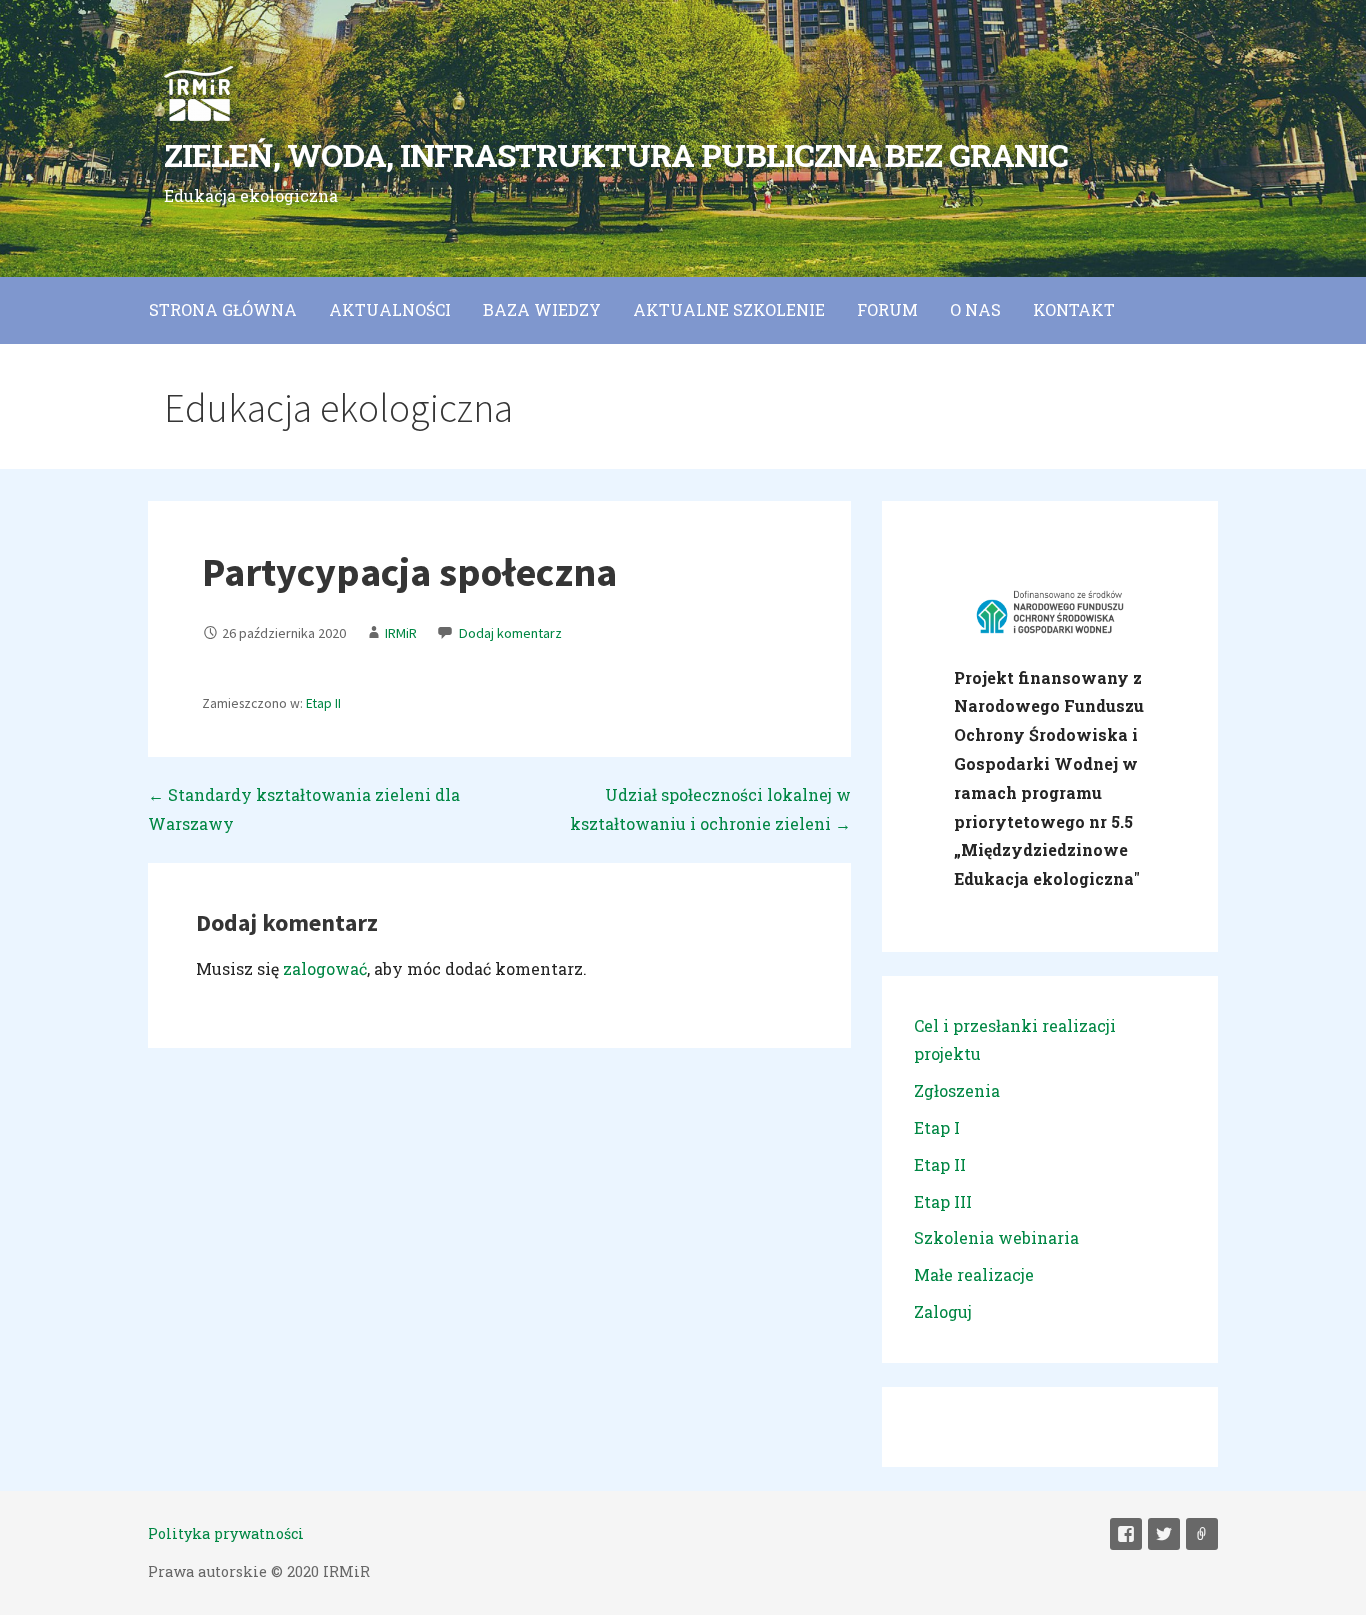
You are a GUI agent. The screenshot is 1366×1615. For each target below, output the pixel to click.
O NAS (975, 309)
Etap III (943, 1201)
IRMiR (401, 633)
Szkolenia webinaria (996, 1237)
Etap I (937, 1127)
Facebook (1126, 1534)
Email (1202, 1534)
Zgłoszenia (957, 1090)
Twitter (1164, 1534)
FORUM (887, 309)
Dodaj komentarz (510, 633)
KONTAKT (1074, 309)
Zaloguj (943, 1311)
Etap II (323, 703)
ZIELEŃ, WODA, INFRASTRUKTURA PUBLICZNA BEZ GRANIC (616, 154)
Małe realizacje (974, 1274)
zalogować (325, 968)
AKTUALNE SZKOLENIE (729, 309)
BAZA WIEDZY (542, 309)
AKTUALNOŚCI (390, 309)
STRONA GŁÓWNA (223, 309)
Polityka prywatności (226, 1533)
